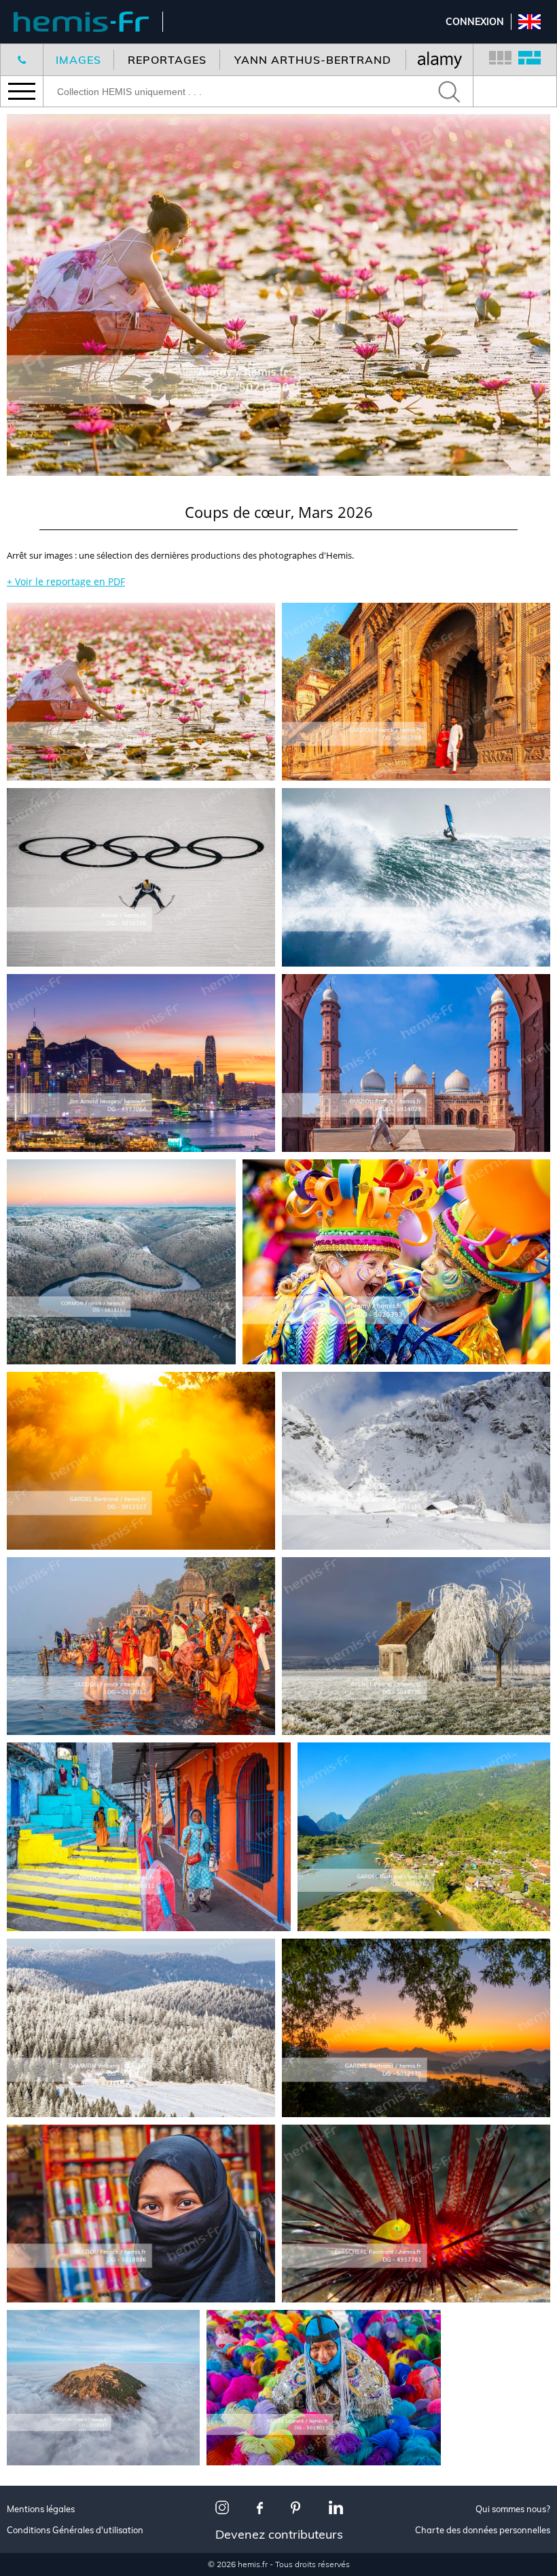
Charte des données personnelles (483, 2530)
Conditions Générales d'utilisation (75, 2530)
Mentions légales (41, 2509)
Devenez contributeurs (279, 2534)
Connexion (475, 22)
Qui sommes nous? (513, 2509)
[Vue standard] (500, 60)
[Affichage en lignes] (529, 60)
